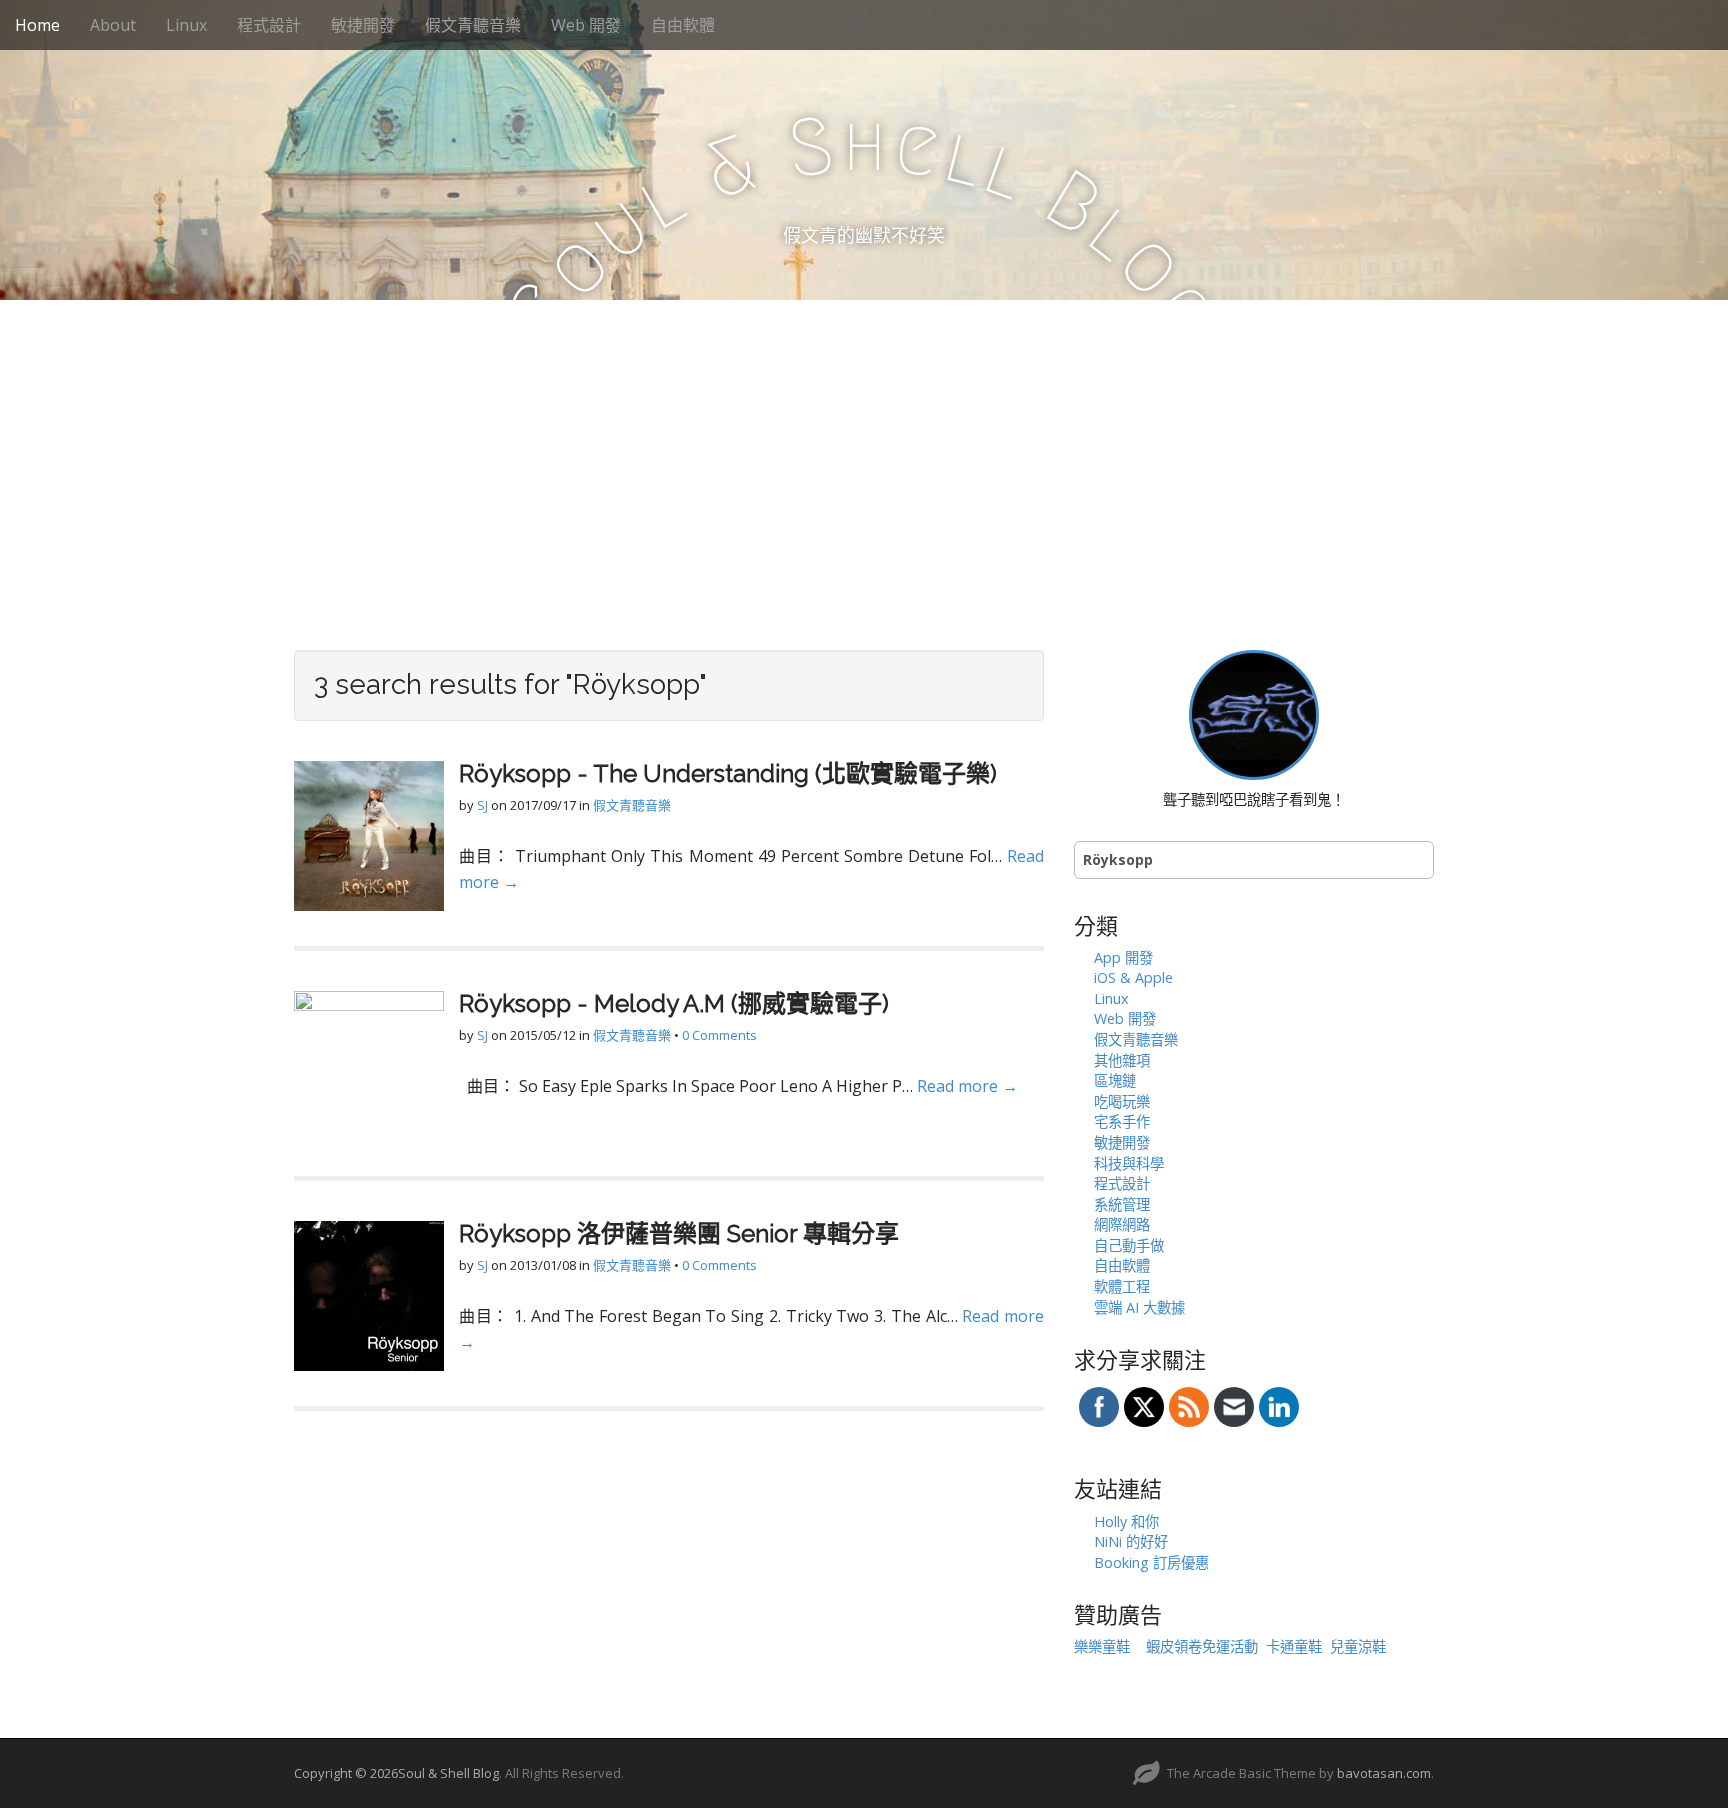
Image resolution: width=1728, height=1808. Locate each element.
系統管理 (1122, 1204)
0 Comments (719, 1035)
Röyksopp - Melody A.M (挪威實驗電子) (674, 1003)
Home (37, 25)
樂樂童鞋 (1102, 1646)
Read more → (967, 1086)
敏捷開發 (363, 25)
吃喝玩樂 (1122, 1101)
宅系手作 (1122, 1121)
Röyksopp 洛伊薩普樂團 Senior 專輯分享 (679, 1233)
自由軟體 (683, 25)
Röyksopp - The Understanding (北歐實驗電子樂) (728, 773)
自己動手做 (1129, 1245)
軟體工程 (1122, 1286)
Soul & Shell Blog (448, 1773)
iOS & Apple (1133, 977)
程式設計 (269, 25)
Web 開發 (586, 25)
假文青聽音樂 (473, 25)
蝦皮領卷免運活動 (1202, 1646)
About (113, 25)
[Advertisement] (864, 450)
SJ (482, 805)
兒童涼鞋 (1358, 1646)
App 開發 (1123, 957)
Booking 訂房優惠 (1151, 1562)
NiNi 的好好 (1131, 1541)
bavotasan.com (1384, 1773)
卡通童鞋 (1294, 1646)
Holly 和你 (1126, 1521)
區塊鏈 (1115, 1080)
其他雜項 (1122, 1060)
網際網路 (1122, 1224)
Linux (186, 25)
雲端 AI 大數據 (1139, 1307)
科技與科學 (1129, 1163)
